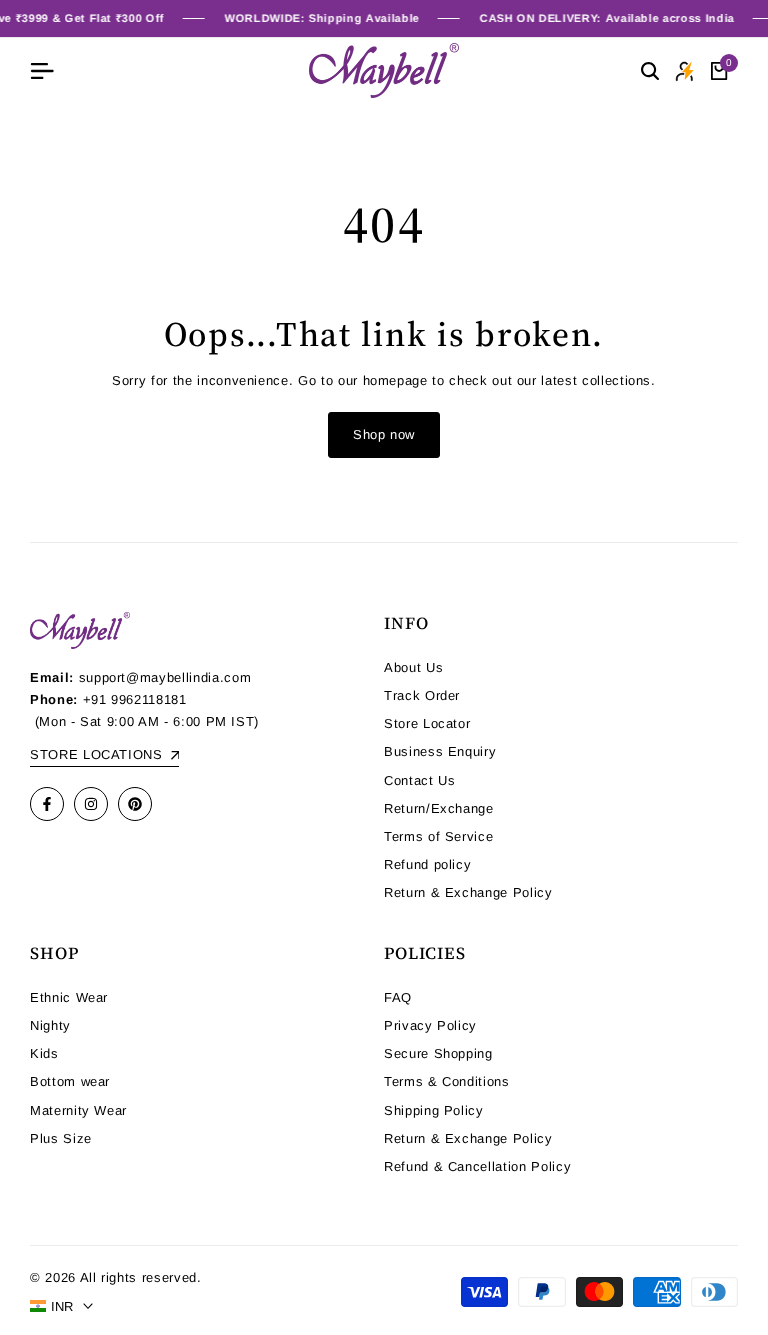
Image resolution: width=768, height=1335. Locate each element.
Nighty (50, 1025)
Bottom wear (70, 1081)
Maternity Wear (78, 1110)
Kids (44, 1053)
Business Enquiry (440, 751)
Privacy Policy (430, 1025)
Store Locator (427, 723)
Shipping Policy (434, 1110)
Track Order (422, 695)
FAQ (398, 997)
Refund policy (427, 864)
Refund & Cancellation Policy (477, 1166)
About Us (413, 667)
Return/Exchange (439, 808)
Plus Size (61, 1138)
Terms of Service (438, 836)
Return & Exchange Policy (468, 892)
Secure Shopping (438, 1053)
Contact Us (420, 780)
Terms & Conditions (447, 1081)
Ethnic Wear (69, 997)
